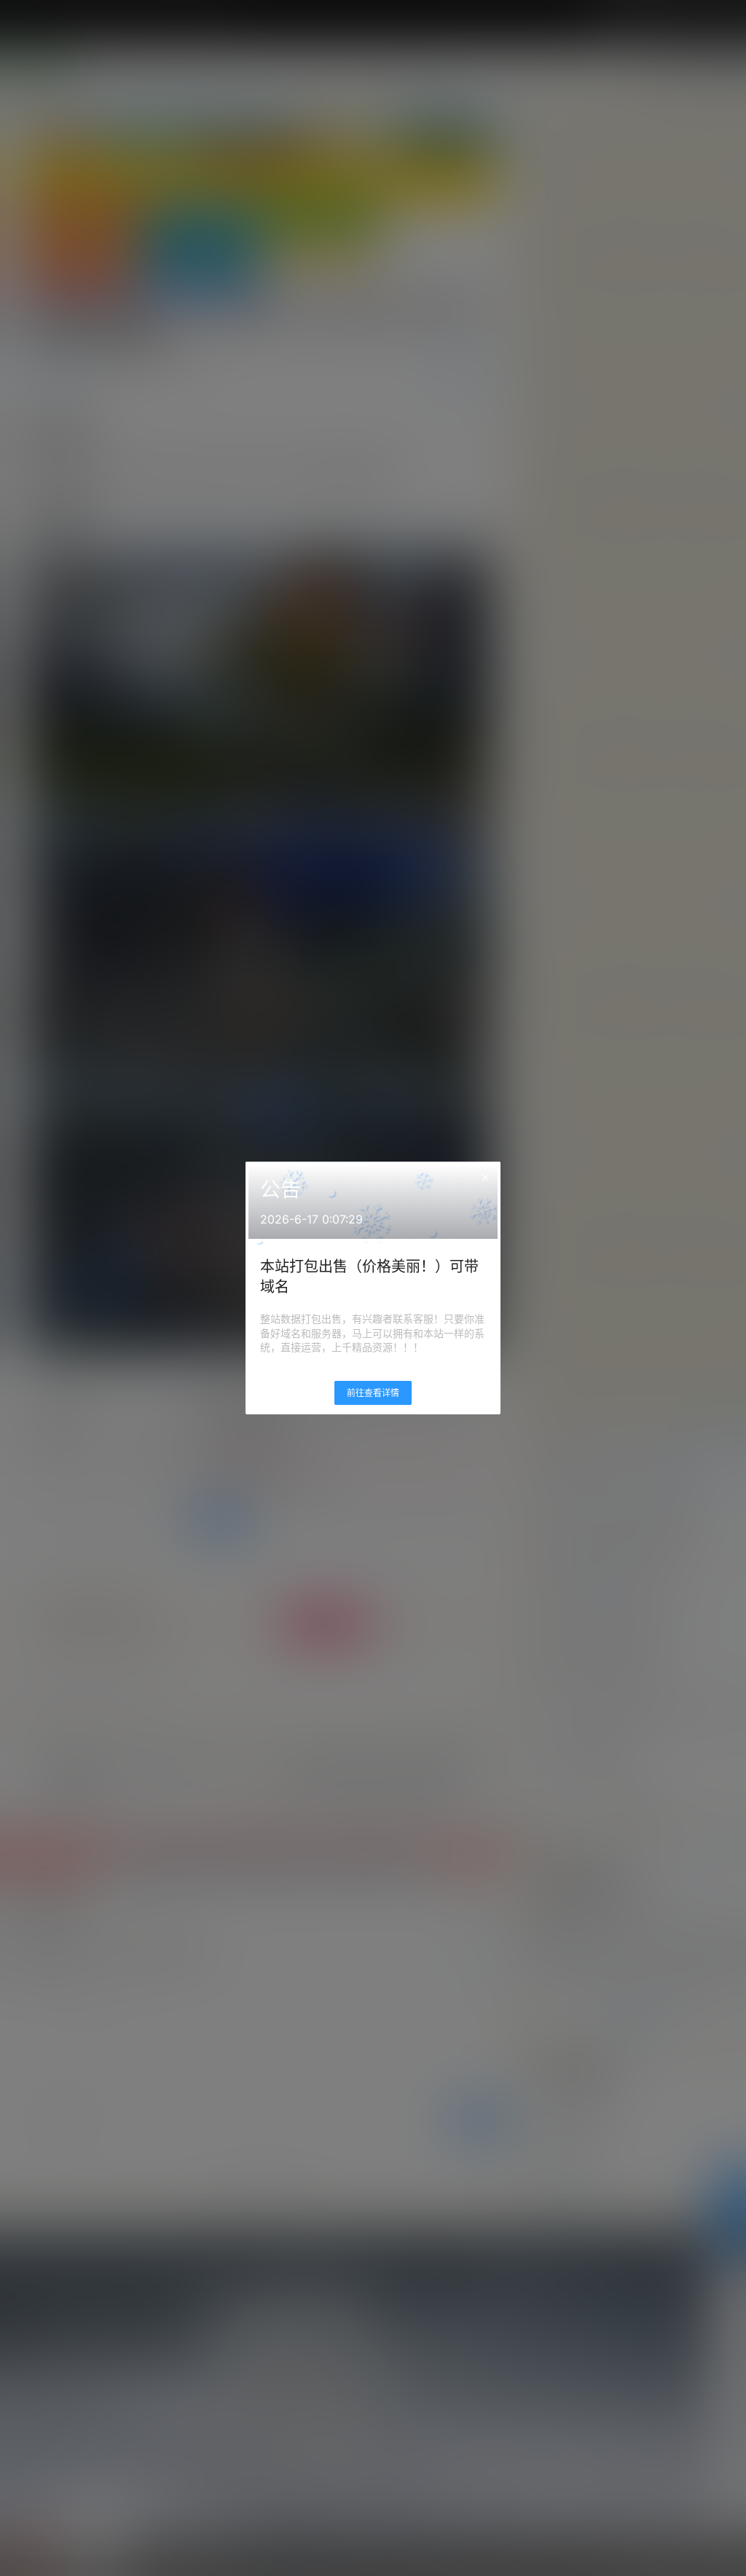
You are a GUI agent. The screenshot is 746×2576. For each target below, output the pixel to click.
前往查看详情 (373, 1393)
